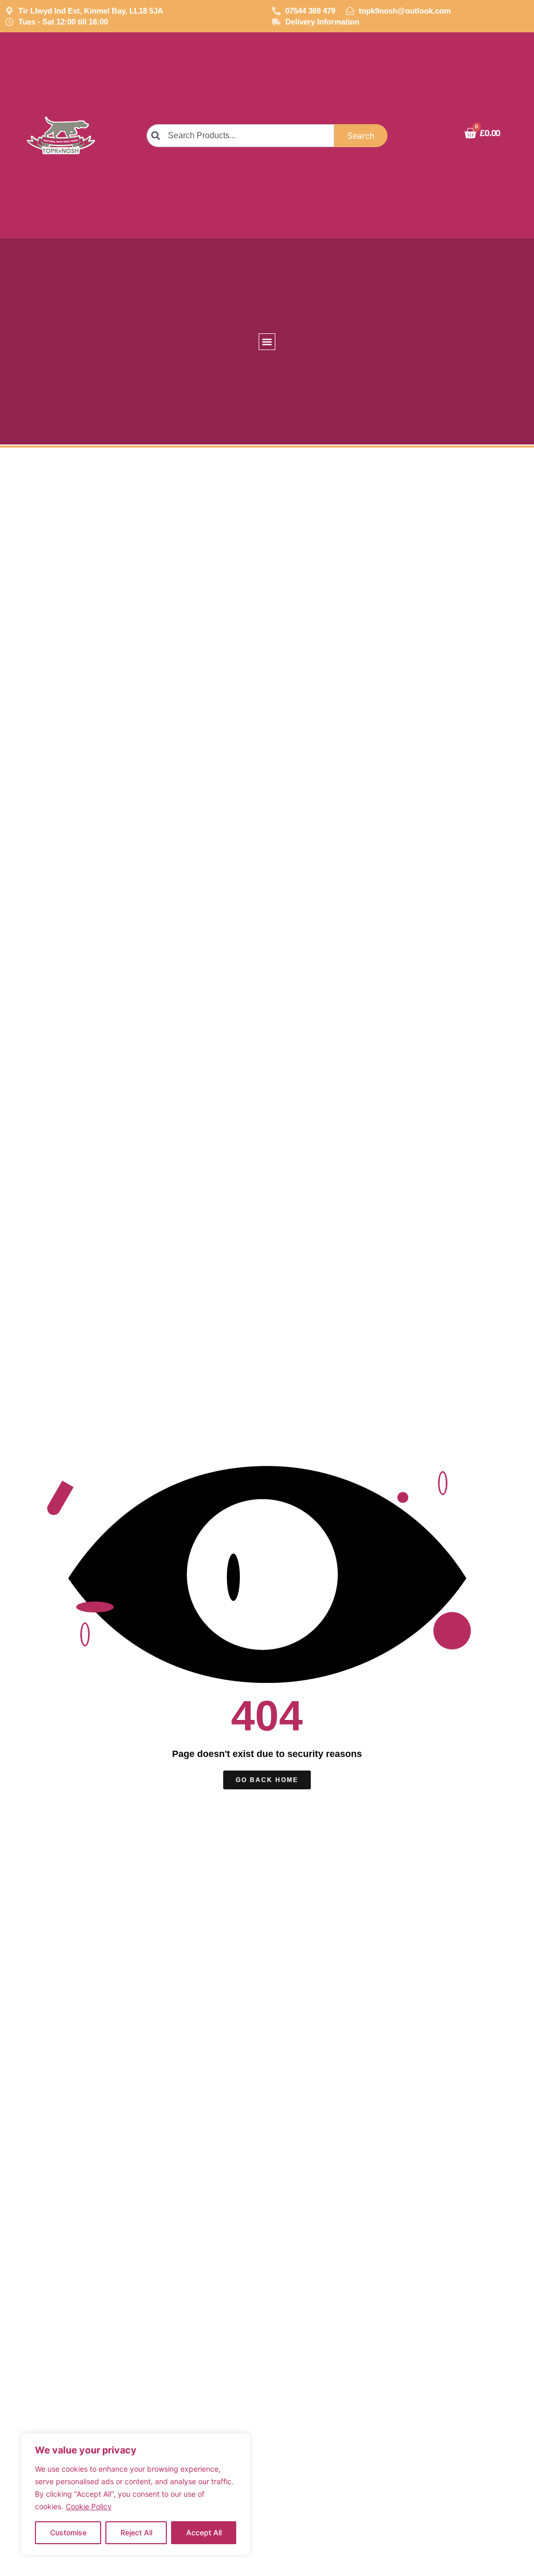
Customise (68, 2532)
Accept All (204, 2532)
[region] (136, 2494)
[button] (267, 342)
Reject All (136, 2532)
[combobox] (240, 136)
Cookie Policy (89, 2506)
